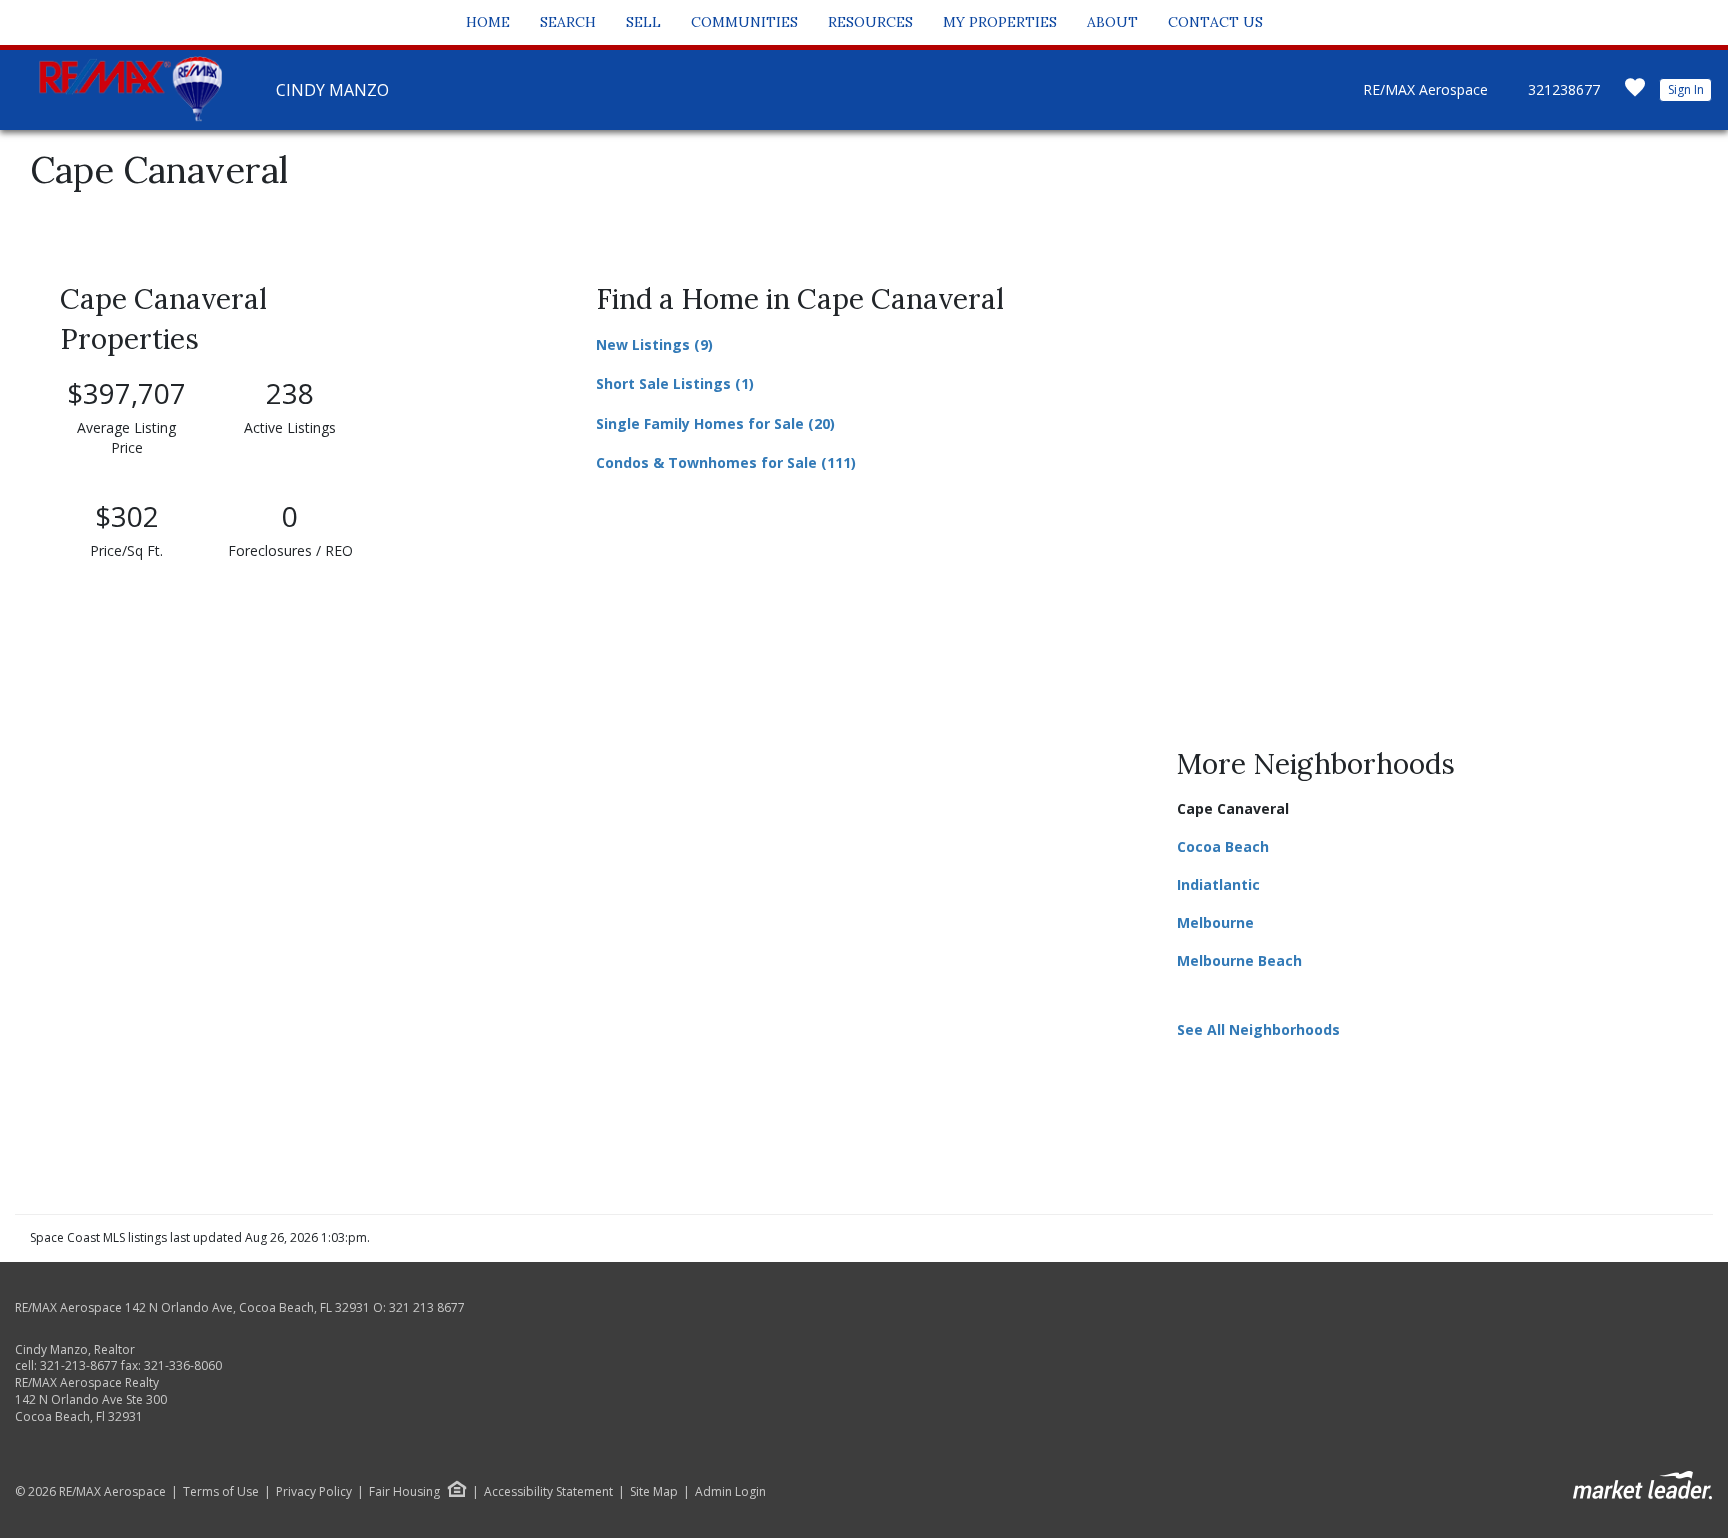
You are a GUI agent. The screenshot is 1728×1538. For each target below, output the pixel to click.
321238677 (1564, 89)
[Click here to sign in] (1635, 93)
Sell (643, 22)
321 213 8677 (427, 1307)
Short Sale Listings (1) (675, 383)
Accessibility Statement (548, 1492)
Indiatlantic (1218, 884)
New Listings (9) (654, 344)
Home (488, 22)
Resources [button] (870, 22)
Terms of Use (221, 1492)
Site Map (654, 1492)
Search (568, 22)
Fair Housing (404, 1491)
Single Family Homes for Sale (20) (715, 423)
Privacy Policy (314, 1492)
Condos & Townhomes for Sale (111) (726, 462)
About (1112, 22)
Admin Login (730, 1492)
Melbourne (1215, 922)
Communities (744, 22)
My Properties (1000, 22)
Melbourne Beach (1239, 960)
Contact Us (1215, 22)
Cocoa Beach (1223, 846)
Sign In (1686, 89)
